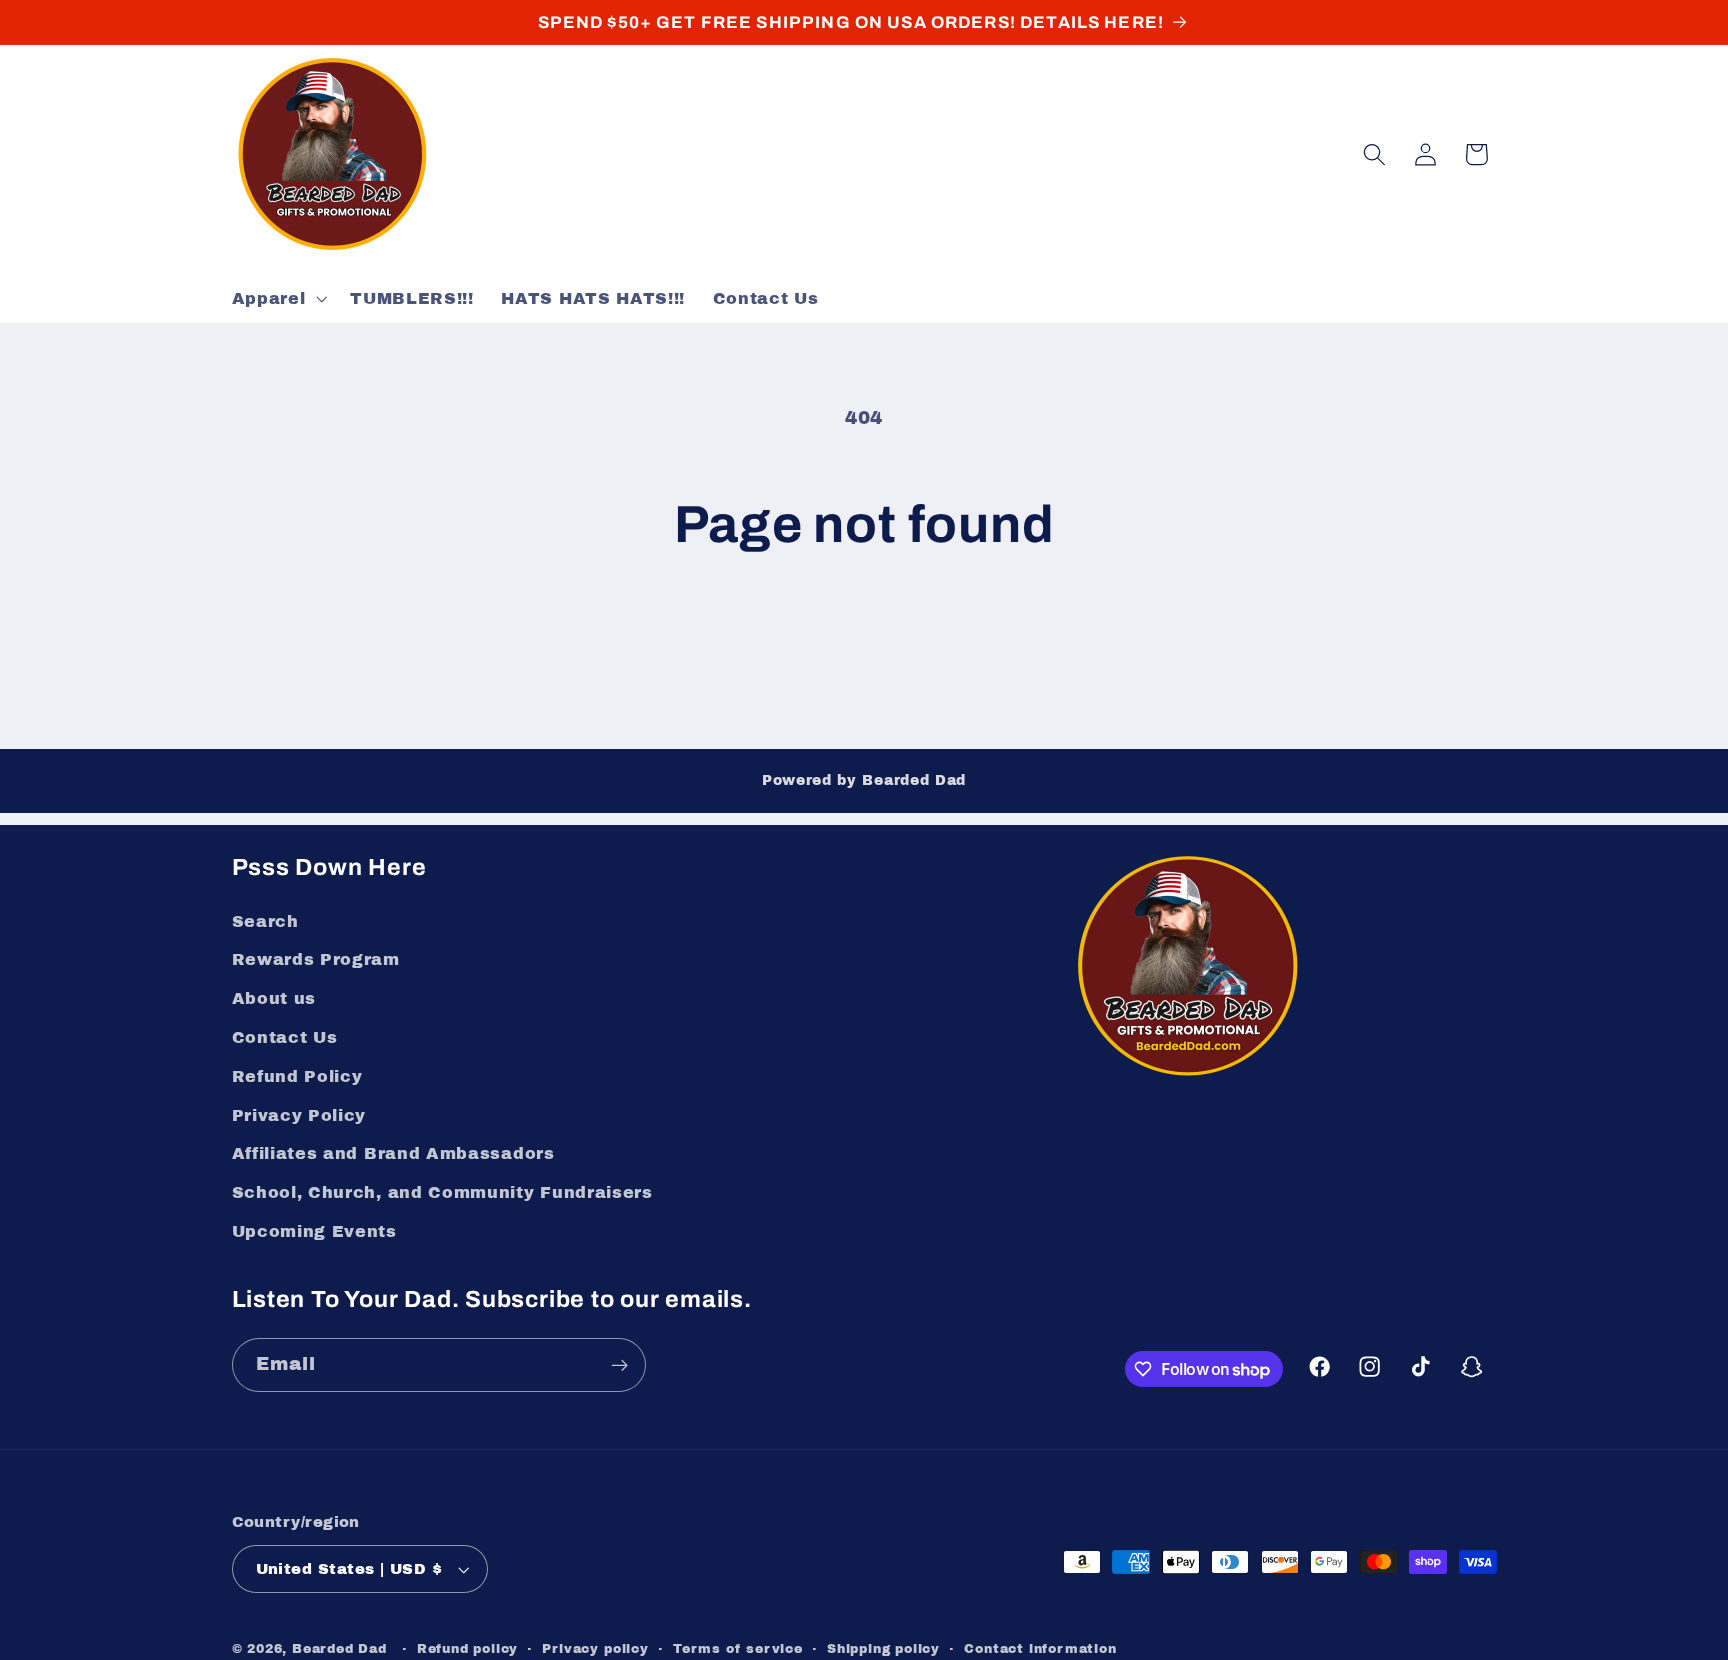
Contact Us (285, 1037)
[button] (277, 299)
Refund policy (467, 1649)
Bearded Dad (339, 1649)
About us (274, 998)
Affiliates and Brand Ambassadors (393, 1153)
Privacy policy (595, 1649)
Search (265, 921)
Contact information (1040, 1649)
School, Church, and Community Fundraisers (442, 1192)
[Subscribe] (619, 1365)
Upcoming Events (314, 1231)
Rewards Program (316, 959)
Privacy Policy (299, 1115)
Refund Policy (297, 1076)
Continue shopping (864, 641)
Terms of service (738, 1649)
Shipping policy (883, 1649)
